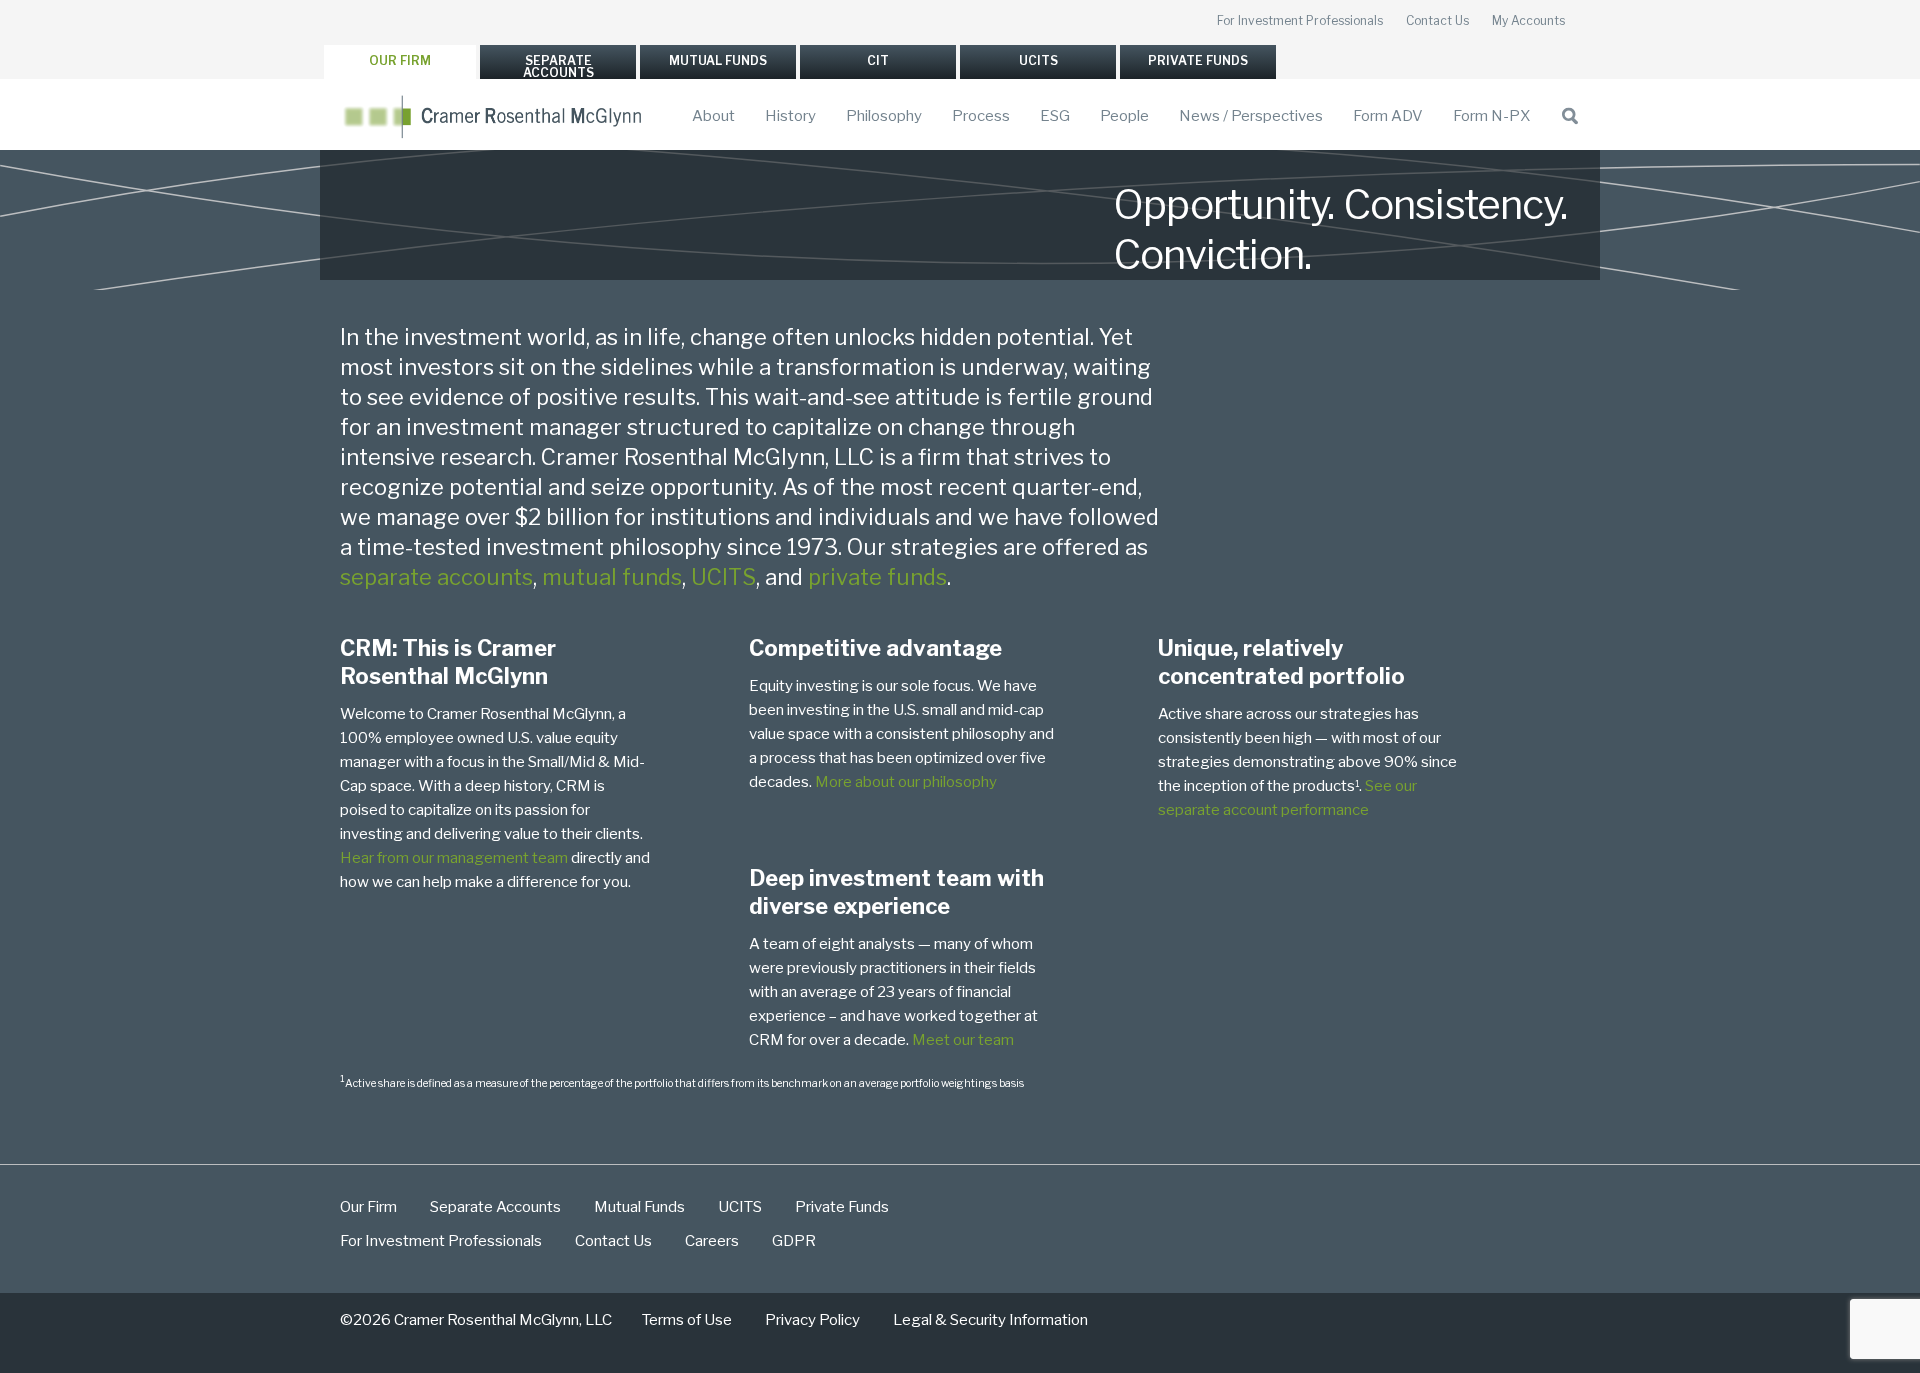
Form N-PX (1491, 116)
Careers (712, 1241)
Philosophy (884, 116)
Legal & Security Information (990, 1320)
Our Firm (400, 60)
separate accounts (436, 577)
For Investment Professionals (1300, 20)
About (713, 116)
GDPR (794, 1241)
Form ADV (1388, 116)
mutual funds (612, 577)
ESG (1055, 116)
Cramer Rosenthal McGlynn (495, 116)
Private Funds (1198, 60)
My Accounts (1528, 20)
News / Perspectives (1251, 116)
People (1124, 116)
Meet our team (963, 1040)
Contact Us (1437, 20)
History (790, 116)
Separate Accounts (558, 66)
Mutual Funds (718, 60)
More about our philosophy (906, 782)
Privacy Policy (812, 1320)
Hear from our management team (454, 858)
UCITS (1038, 60)
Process (981, 116)
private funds (877, 577)
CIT (878, 60)
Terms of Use (687, 1320)
